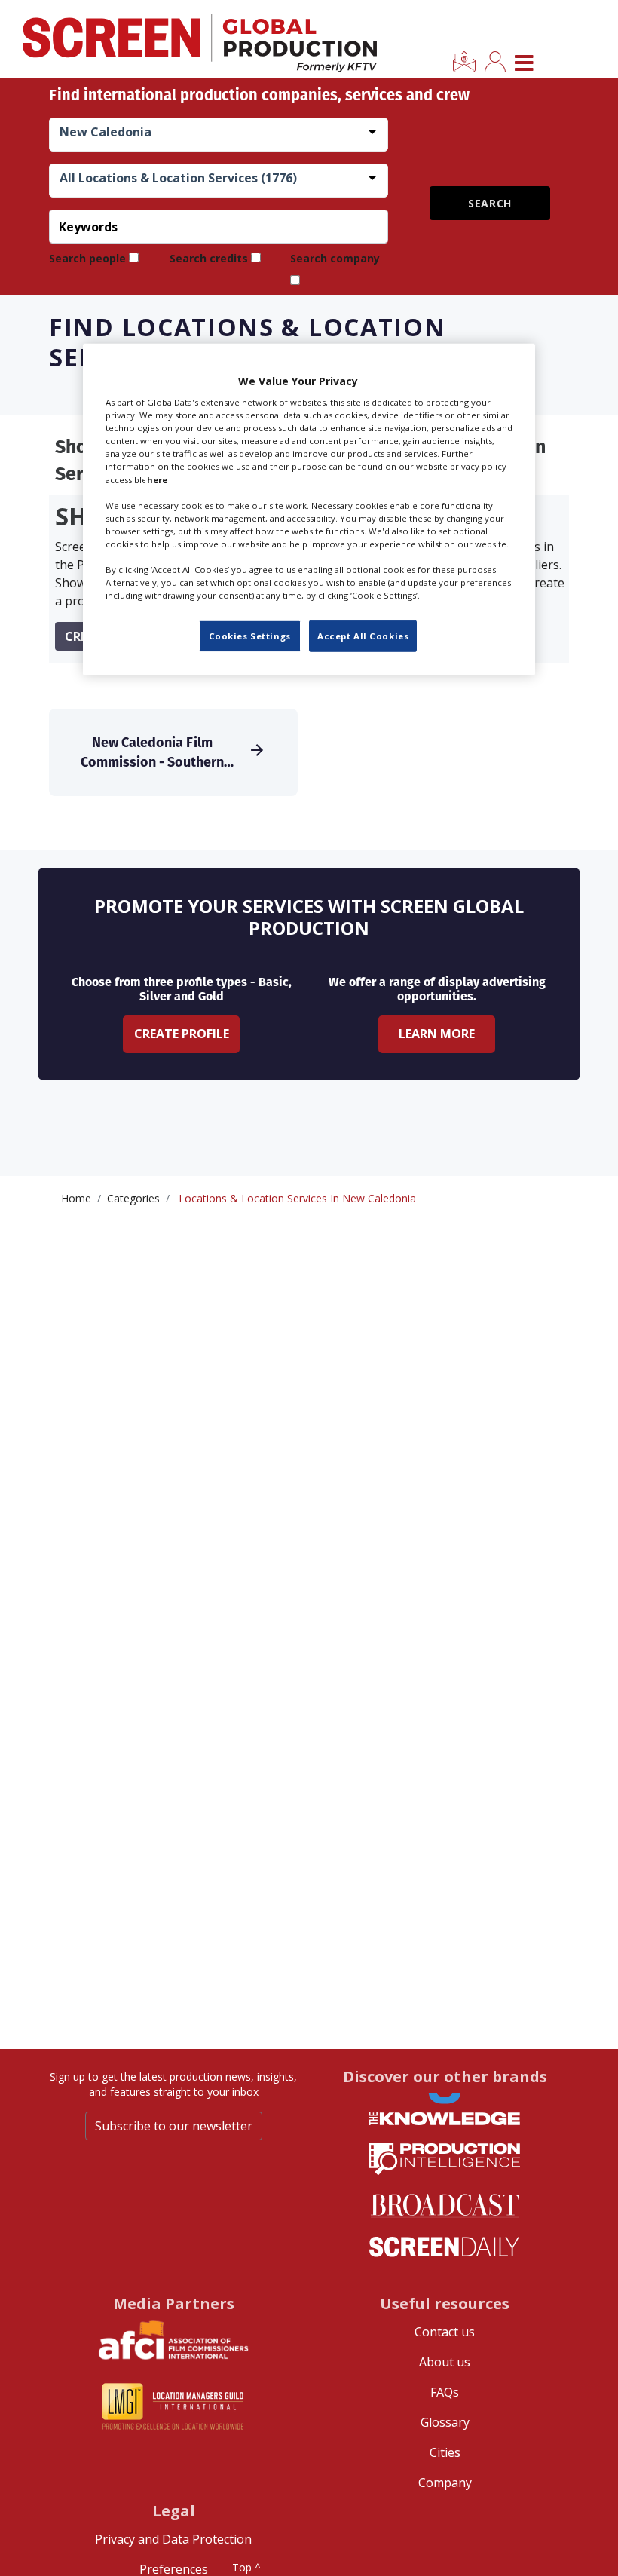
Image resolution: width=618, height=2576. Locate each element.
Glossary (445, 2422)
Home (76, 1198)
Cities (445, 2452)
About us (445, 2362)
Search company (335, 258)
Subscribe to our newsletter (174, 2126)
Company (445, 2483)
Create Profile (182, 1034)
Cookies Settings (250, 636)
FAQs (445, 2392)
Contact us (445, 2332)
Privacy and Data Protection (173, 2539)
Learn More (437, 1034)
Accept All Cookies (363, 636)
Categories (133, 1198)
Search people (87, 258)
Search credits (209, 258)
